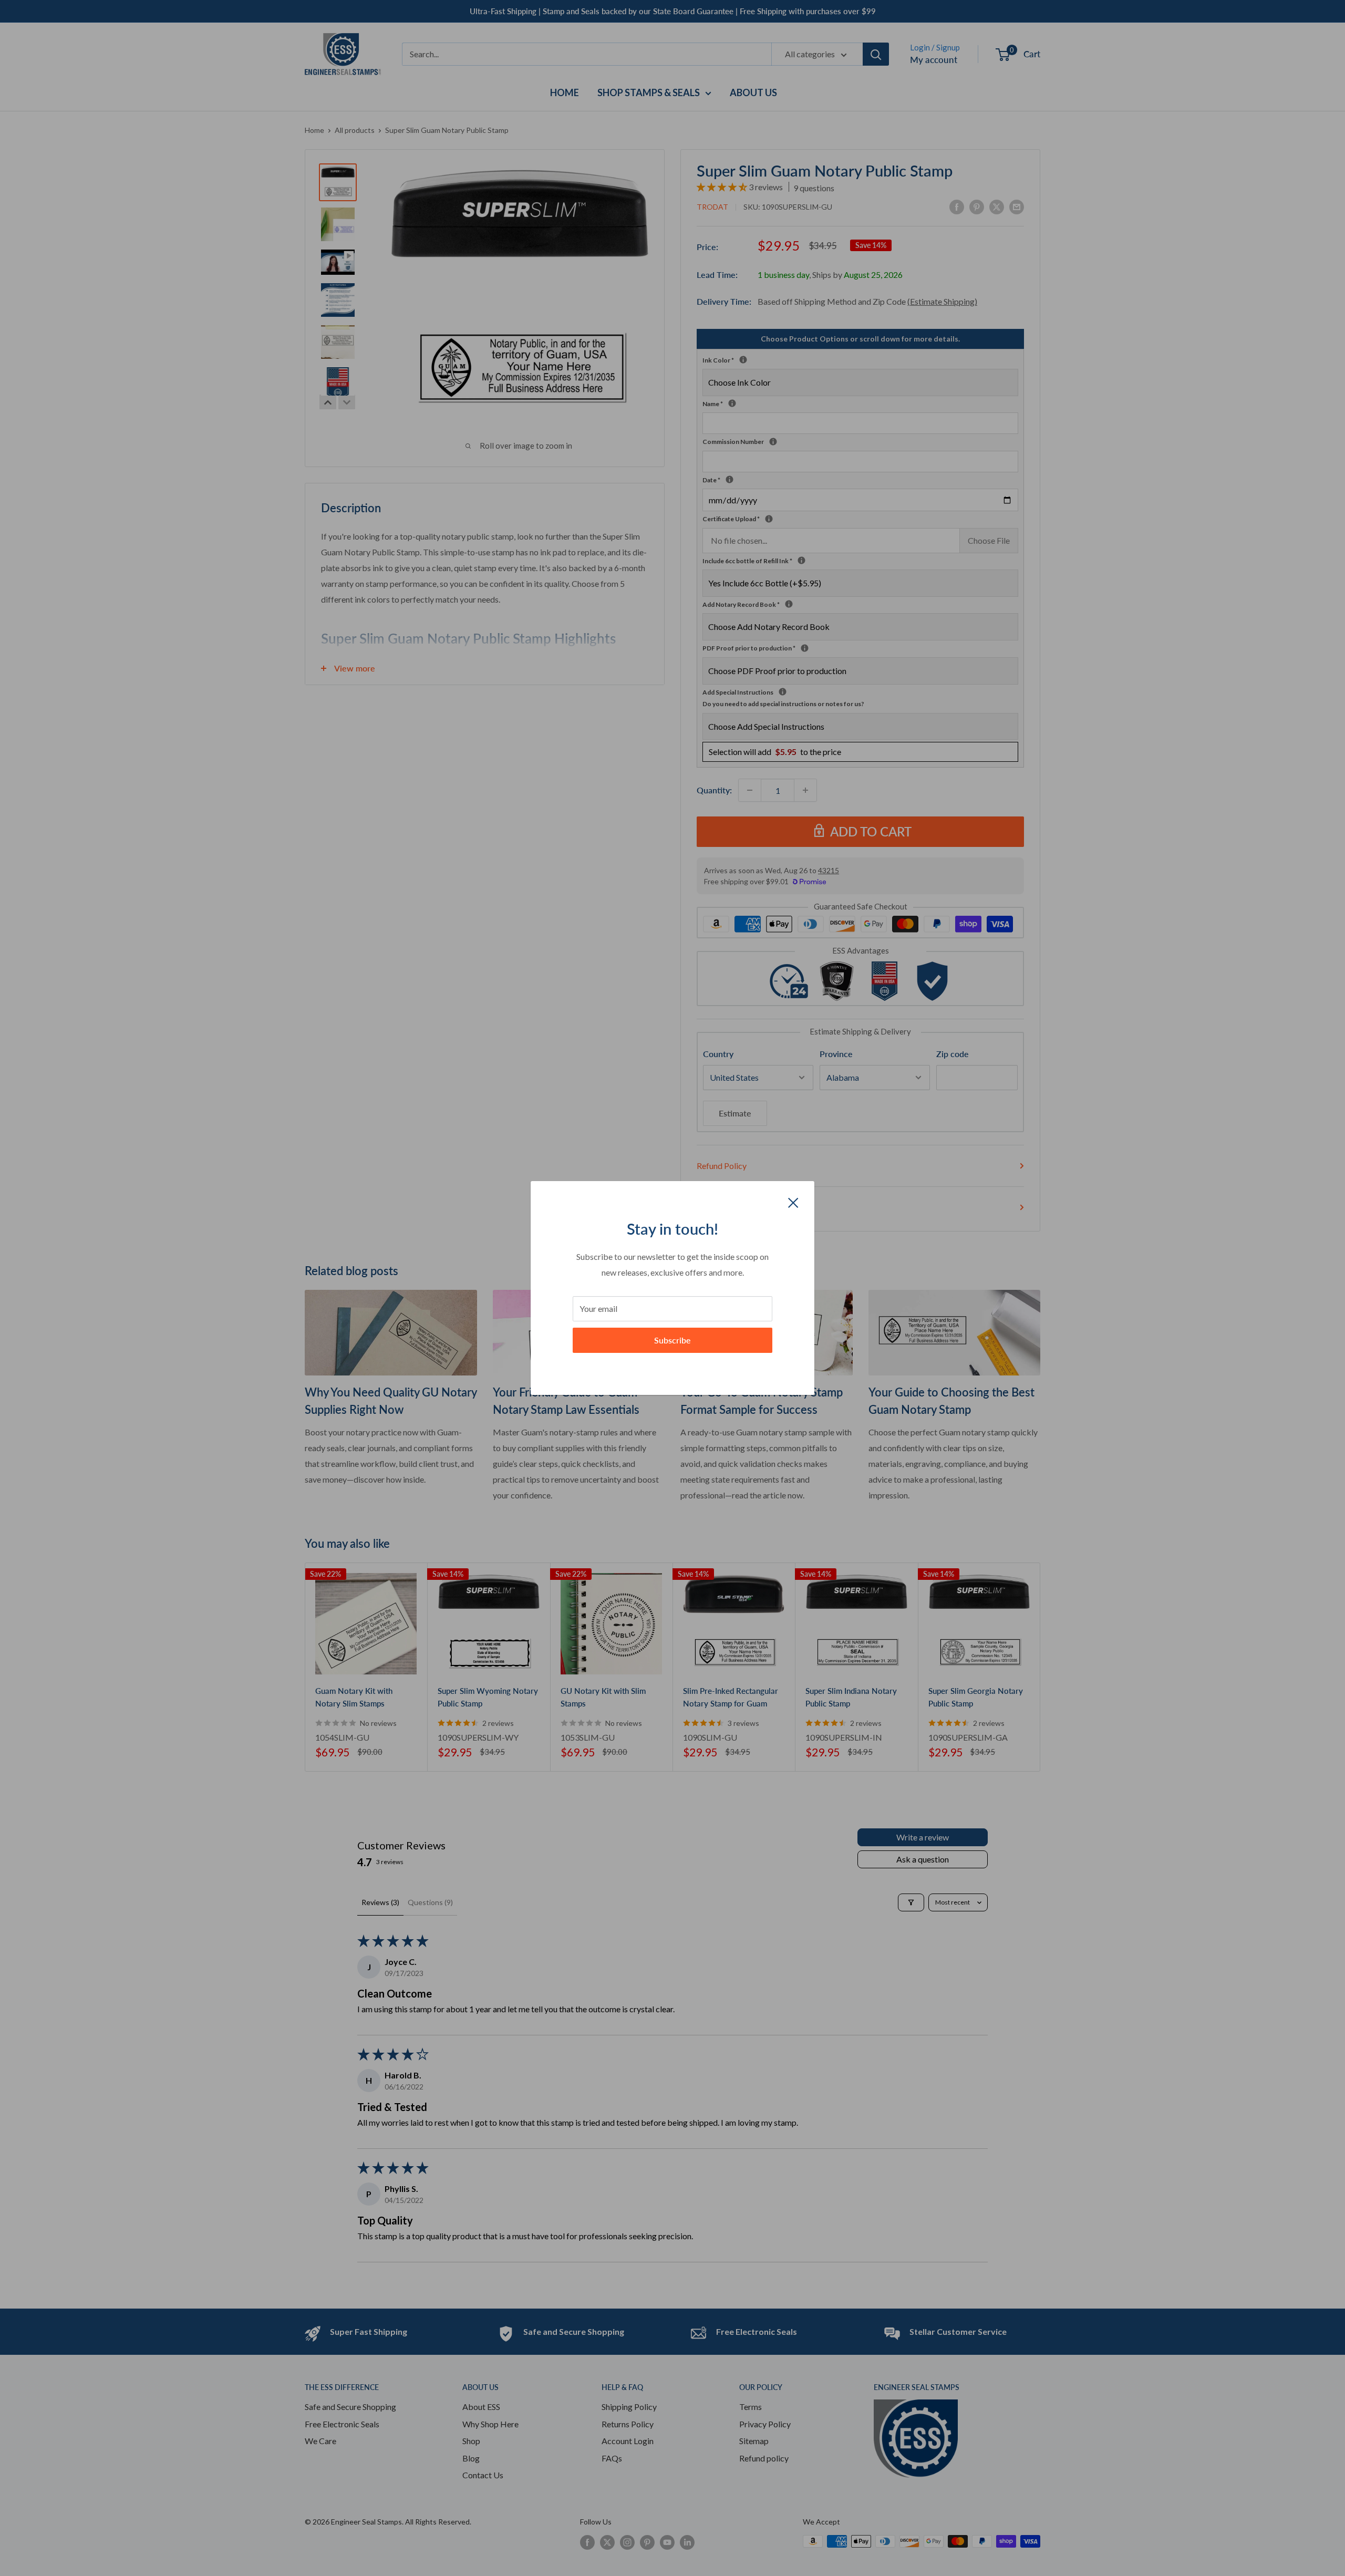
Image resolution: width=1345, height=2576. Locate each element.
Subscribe (672, 1340)
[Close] (793, 1202)
